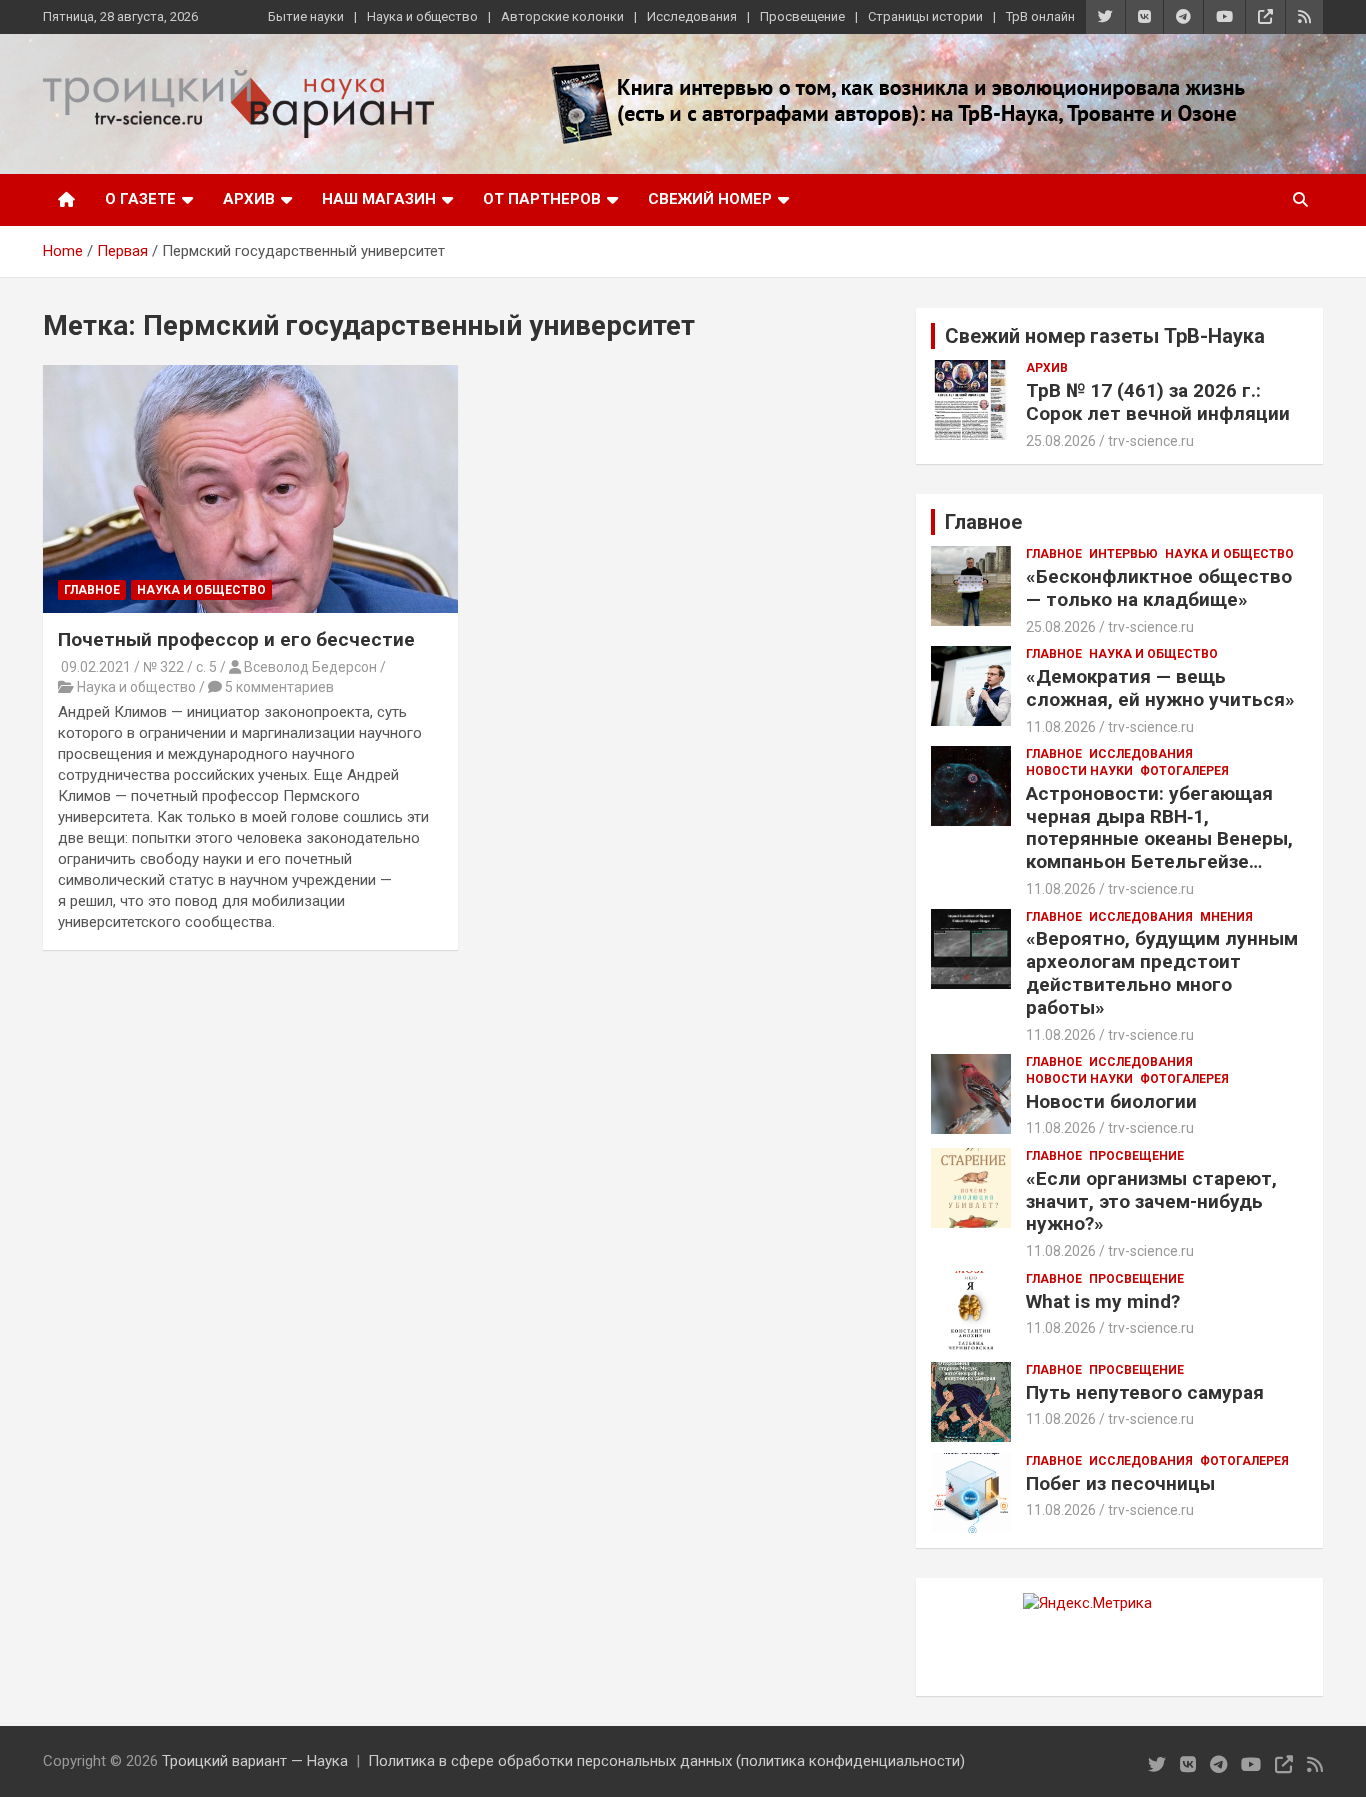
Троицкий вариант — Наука (255, 1761)
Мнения (1226, 917)
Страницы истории (925, 16)
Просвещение (802, 16)
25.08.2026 (1061, 441)
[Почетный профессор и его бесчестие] (250, 489)
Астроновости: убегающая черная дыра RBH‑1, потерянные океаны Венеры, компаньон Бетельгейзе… (1159, 827)
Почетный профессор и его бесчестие (236, 639)
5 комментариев (279, 687)
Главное (92, 590)
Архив (249, 199)
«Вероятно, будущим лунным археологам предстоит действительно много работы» (1162, 972)
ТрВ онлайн (1040, 16)
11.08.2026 (1061, 727)
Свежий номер (710, 199)
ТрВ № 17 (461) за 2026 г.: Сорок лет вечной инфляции (1158, 402)
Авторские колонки (562, 16)
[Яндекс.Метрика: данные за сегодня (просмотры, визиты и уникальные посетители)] (1087, 1603)
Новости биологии (1111, 1101)
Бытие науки (306, 16)
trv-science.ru (1151, 441)
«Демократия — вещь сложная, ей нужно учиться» (1160, 688)
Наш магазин (379, 199)
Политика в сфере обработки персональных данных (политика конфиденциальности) (666, 1761)
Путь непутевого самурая (1145, 1392)
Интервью (1123, 554)
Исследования (692, 16)
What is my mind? (1103, 1301)
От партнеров (542, 199)
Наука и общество (422, 16)
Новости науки (1079, 771)
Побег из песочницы (1120, 1483)
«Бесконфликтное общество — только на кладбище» (1159, 588)
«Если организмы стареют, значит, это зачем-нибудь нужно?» (1151, 1201)
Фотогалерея (1184, 771)
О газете (140, 199)
